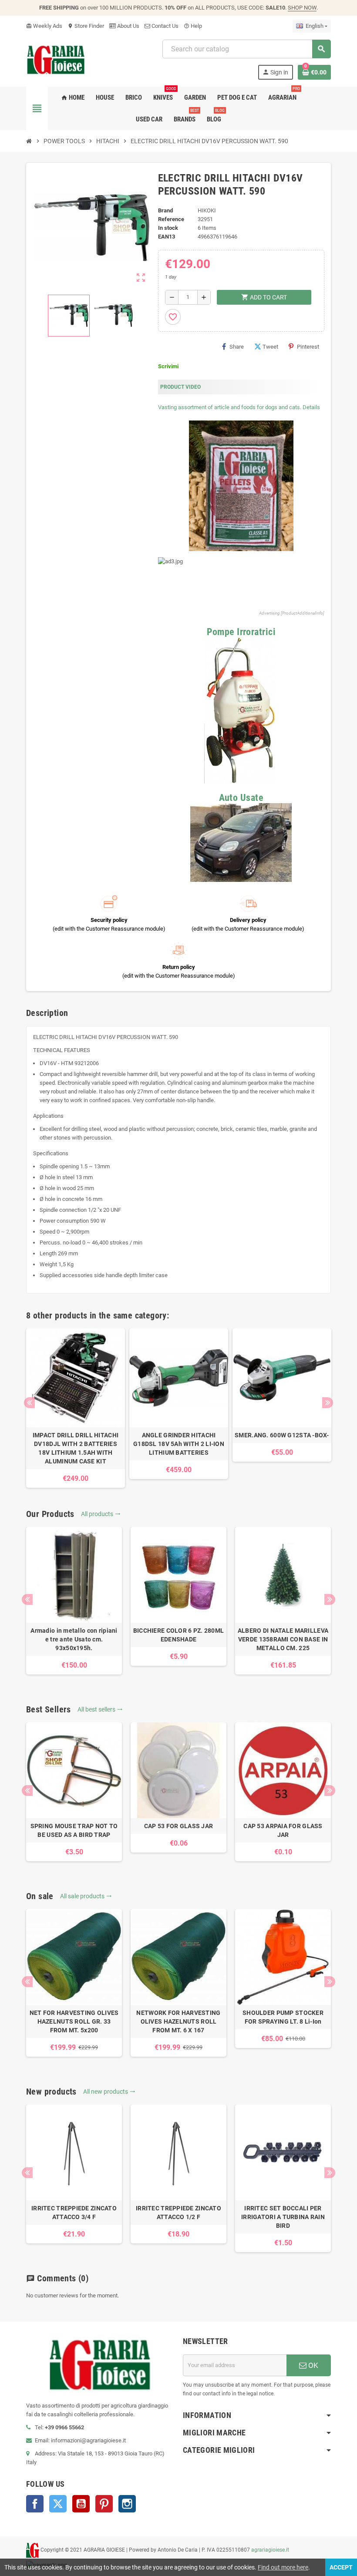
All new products (109, 2092)
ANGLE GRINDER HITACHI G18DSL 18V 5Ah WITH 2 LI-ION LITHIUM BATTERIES (179, 1444)
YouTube (81, 2504)
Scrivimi (168, 366)
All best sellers (100, 1709)
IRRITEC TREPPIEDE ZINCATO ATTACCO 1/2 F (178, 2213)
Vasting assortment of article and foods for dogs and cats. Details (239, 407)
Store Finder (86, 26)
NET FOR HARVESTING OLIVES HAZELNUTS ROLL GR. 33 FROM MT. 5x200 (74, 2021)
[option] (76, 1408)
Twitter (58, 2504)
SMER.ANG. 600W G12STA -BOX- (282, 1435)
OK (312, 2365)
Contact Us (164, 26)
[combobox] (246, 49)
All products (101, 1514)
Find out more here (283, 2567)
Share (237, 347)
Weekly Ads (44, 26)
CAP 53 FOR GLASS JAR (179, 1826)
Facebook (35, 2504)
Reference (171, 219)
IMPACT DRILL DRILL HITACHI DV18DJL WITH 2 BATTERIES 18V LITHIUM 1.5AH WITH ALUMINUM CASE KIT (76, 1448)
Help (193, 26)
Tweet (270, 347)
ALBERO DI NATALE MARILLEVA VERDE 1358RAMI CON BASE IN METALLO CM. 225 (283, 1639)
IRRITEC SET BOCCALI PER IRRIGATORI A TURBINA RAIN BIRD (283, 2217)
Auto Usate (241, 798)
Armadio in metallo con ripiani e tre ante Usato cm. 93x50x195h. (74, 1639)
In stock (168, 228)
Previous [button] (29, 1403)
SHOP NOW (302, 8)
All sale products (86, 1896)
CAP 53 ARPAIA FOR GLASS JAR (283, 1830)
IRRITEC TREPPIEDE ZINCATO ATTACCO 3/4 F (74, 2213)
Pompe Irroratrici (241, 632)
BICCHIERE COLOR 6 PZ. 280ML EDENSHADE (179, 1635)
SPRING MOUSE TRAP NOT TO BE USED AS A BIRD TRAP (74, 1830)
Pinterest (308, 347)
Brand (165, 210)
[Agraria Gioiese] (56, 59)
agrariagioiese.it (270, 2550)
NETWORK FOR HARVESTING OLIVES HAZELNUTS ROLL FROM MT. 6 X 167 (178, 2021)
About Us (128, 26)
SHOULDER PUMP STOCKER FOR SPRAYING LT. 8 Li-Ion (283, 2017)
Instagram (127, 2504)
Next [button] (328, 1403)
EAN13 (167, 237)
